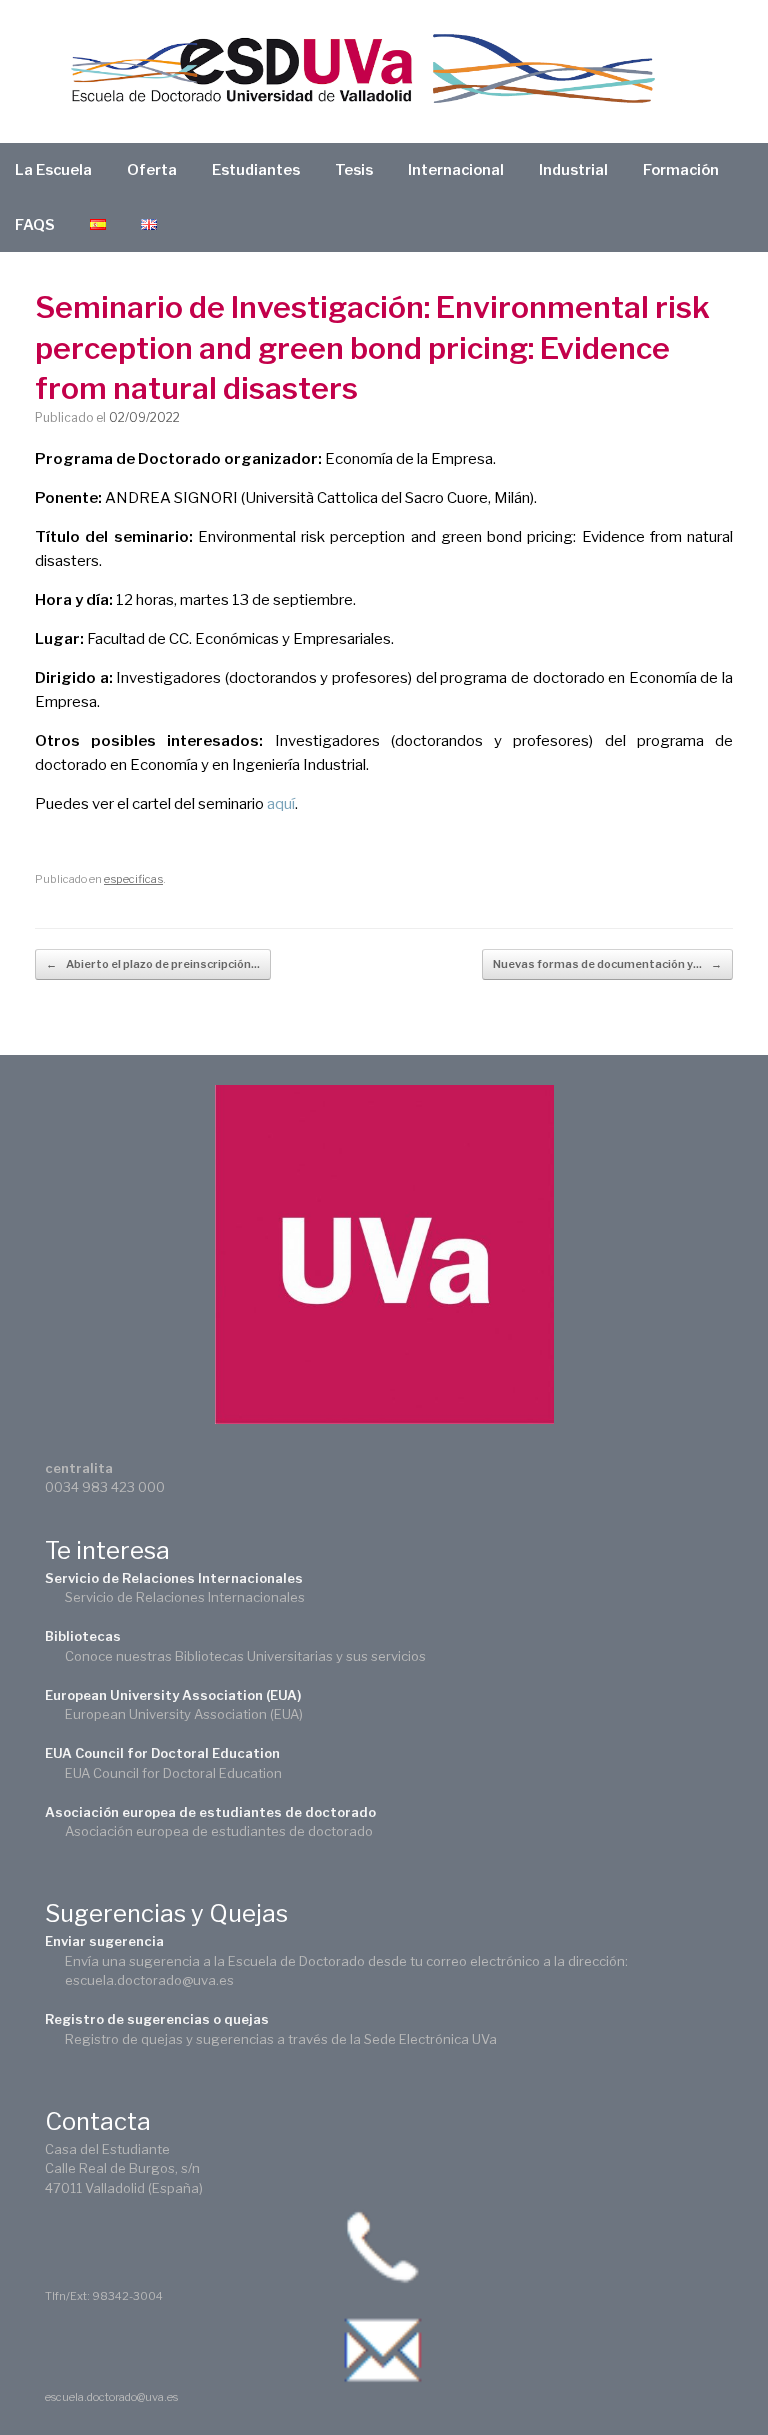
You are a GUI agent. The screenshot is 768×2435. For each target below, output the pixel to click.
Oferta (152, 170)
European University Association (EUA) (173, 1695)
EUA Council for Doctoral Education (162, 1753)
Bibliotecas (83, 1636)
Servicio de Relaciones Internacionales (174, 1578)
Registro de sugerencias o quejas (157, 2019)
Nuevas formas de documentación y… (607, 964)
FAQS (35, 225)
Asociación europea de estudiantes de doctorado (210, 1812)
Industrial (573, 170)
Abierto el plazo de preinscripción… (153, 964)
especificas (133, 879)
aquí (281, 804)
